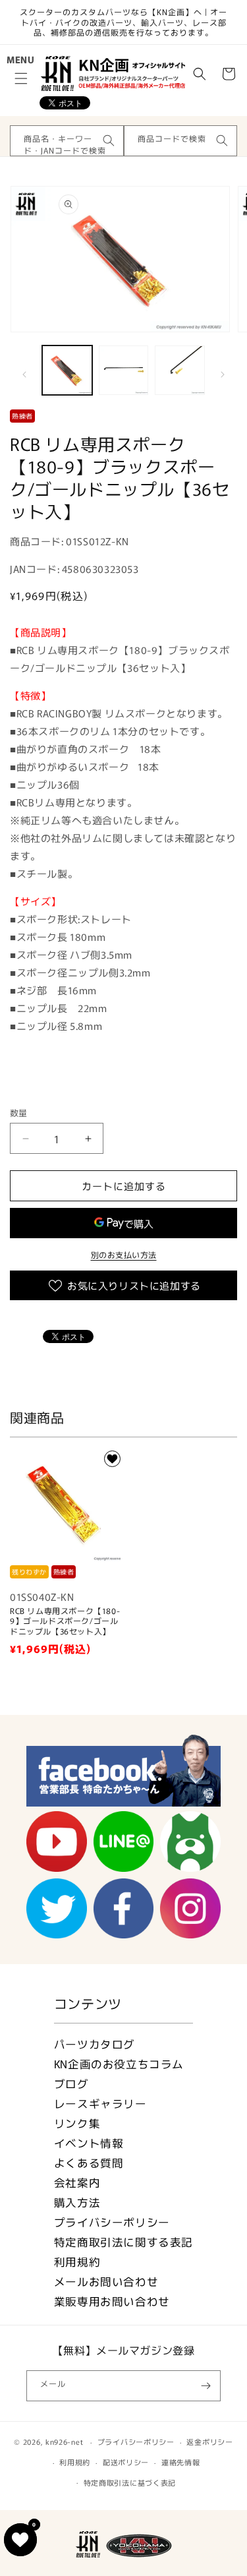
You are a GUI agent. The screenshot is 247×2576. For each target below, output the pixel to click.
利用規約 (77, 2261)
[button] (21, 78)
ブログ (71, 2083)
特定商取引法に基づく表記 (130, 2482)
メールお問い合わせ (106, 2281)
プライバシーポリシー (112, 2222)
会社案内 (77, 2182)
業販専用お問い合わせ (112, 2301)
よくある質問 (89, 2163)
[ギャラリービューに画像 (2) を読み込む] (124, 371)
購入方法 (77, 2202)
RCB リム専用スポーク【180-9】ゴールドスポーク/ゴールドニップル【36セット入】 (65, 1621)
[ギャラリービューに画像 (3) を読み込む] (180, 371)
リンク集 (77, 2123)
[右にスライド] (223, 374)
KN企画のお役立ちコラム (119, 2064)
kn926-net (64, 2441)
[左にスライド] (24, 374)
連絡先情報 (181, 2462)
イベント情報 (89, 2143)
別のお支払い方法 (124, 1254)
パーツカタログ (95, 2044)
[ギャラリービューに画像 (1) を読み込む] (67, 371)
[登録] (206, 2386)
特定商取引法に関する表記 (123, 2242)
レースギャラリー (100, 2103)
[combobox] (67, 141)
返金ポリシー (209, 2441)
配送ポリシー (126, 2462)
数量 (19, 1113)
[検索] (109, 140)
